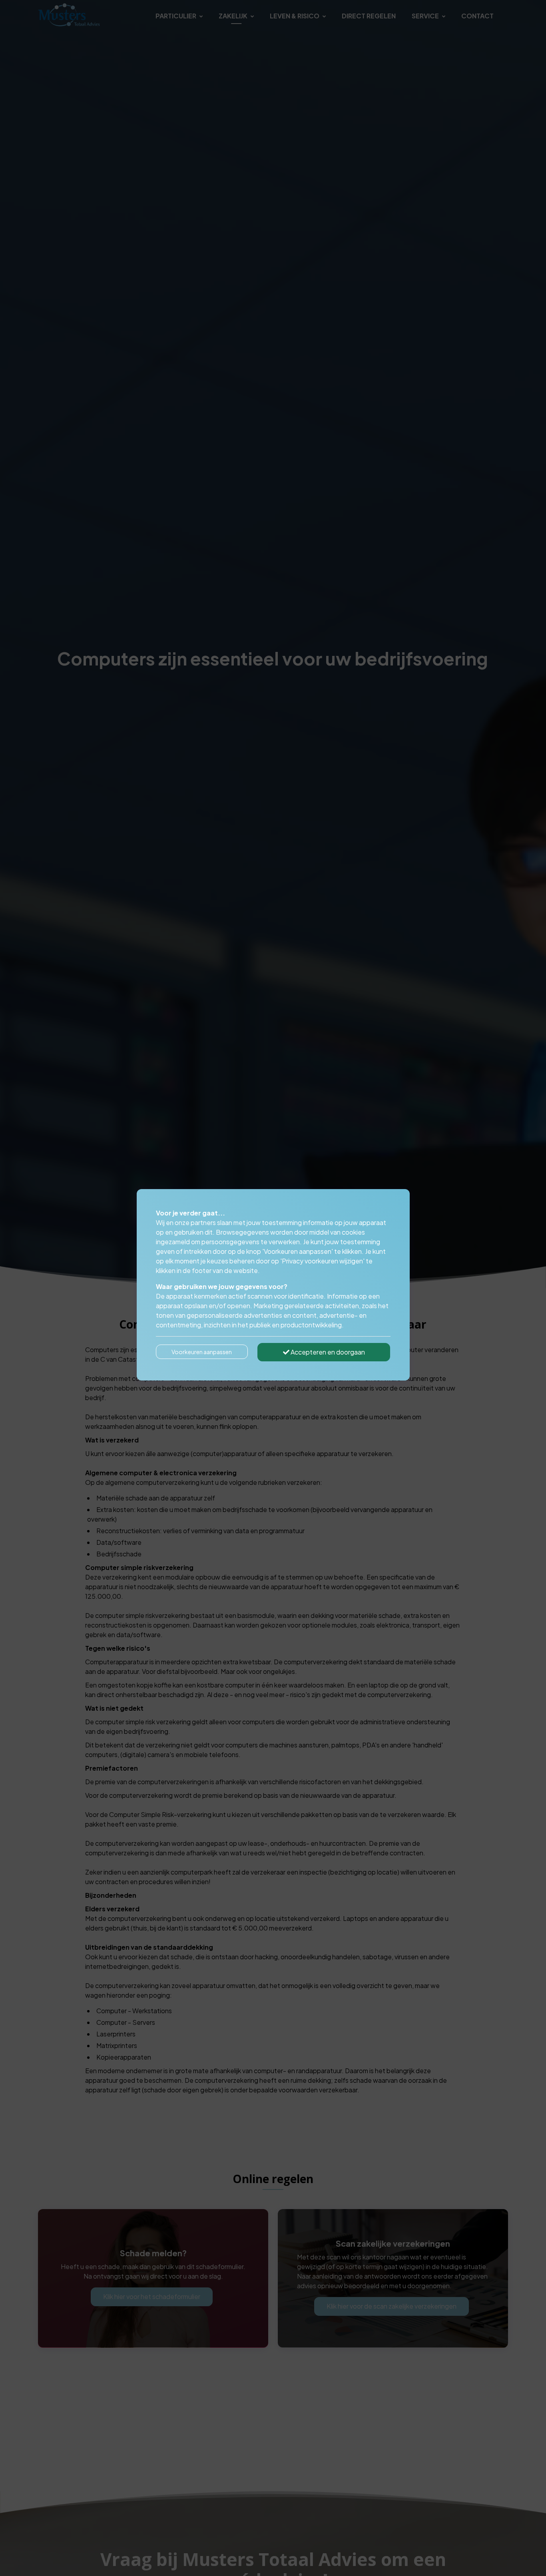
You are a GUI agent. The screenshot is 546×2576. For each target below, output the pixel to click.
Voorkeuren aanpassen (202, 1352)
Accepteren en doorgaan (327, 1352)
